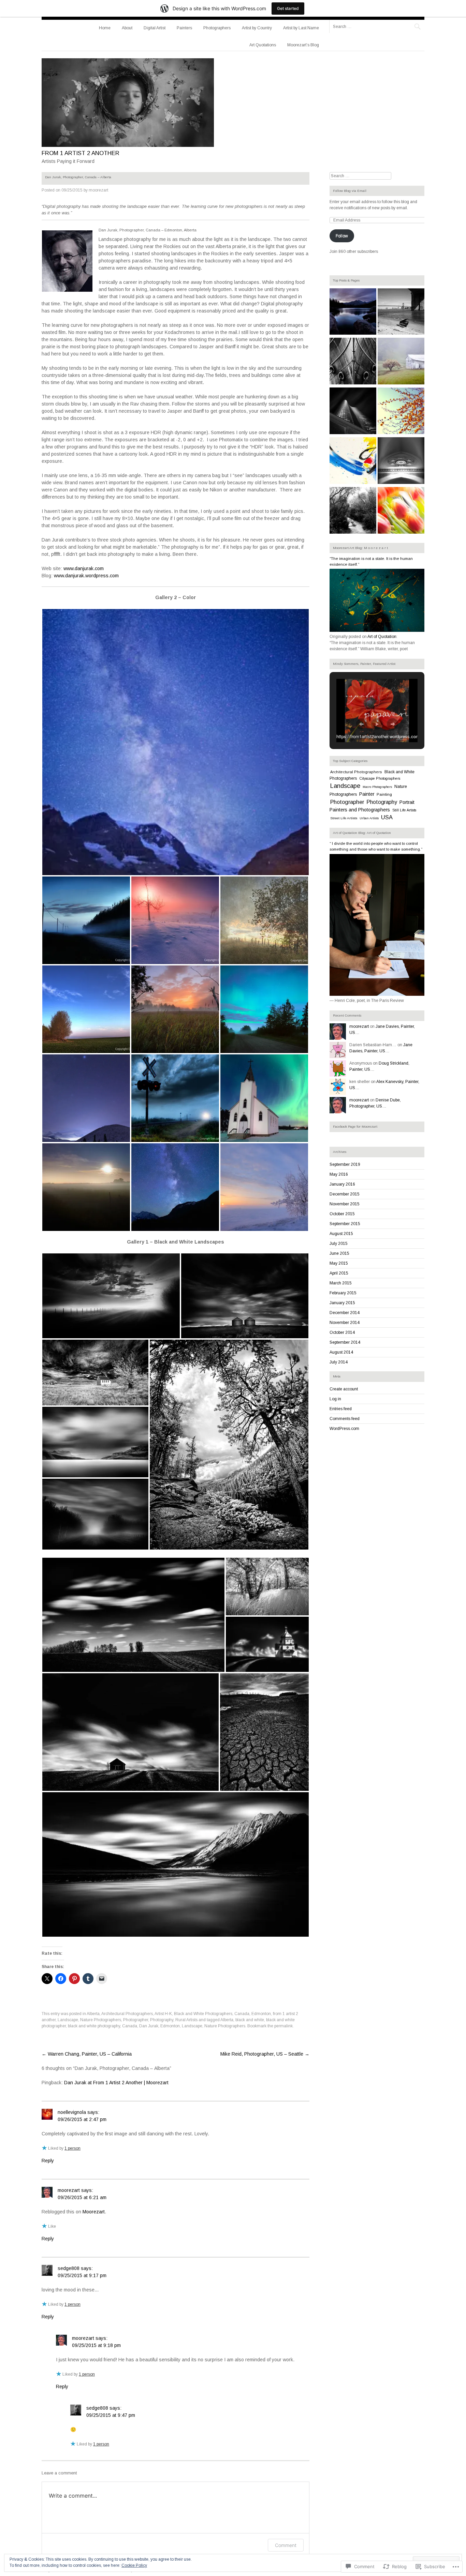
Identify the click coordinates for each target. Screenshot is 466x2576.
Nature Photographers (101, 2020)
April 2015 (339, 1273)
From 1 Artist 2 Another (81, 153)
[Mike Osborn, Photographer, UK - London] (401, 461)
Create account (344, 1389)
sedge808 (69, 2268)
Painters (184, 28)
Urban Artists (369, 818)
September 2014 (345, 1342)
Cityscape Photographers (380, 778)
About (127, 28)
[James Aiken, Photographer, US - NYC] (353, 362)
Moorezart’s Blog (303, 45)
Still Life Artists (404, 810)
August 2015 (341, 1234)
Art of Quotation (382, 637)
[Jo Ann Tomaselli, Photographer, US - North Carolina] (401, 362)
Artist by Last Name (301, 28)
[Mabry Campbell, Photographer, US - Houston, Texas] (353, 412)
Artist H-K (163, 2014)
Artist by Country (257, 28)
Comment (286, 2545)
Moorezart (94, 2212)
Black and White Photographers (203, 2014)
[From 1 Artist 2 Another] (128, 145)
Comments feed (345, 1419)
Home (105, 28)
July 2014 (339, 1362)
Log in (335, 1399)
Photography (162, 2020)
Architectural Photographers (127, 2014)
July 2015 (339, 1244)
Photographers (217, 28)
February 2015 (343, 1293)
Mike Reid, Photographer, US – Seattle (265, 2054)
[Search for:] (377, 26)
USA (387, 817)
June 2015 (339, 1253)
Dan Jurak (149, 2026)
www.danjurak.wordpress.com (86, 576)
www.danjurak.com (84, 568)
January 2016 (342, 1184)
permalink (283, 2026)
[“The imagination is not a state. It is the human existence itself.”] (377, 630)
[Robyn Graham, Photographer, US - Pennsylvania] (401, 511)
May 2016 (339, 1174)
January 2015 (342, 1303)
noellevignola (72, 2112)
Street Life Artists (344, 818)
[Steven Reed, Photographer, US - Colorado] (353, 313)
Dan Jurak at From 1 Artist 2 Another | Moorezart (116, 2083)
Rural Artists (186, 2020)
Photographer (136, 2020)
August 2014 (341, 1352)
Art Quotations (263, 45)
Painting (384, 794)
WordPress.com (344, 1429)
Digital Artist (155, 28)
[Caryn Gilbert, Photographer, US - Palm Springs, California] (401, 412)
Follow (342, 236)
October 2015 (342, 1214)
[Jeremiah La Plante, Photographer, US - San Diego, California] (353, 511)
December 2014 (345, 1313)
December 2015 (345, 1194)
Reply (48, 2161)
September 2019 (345, 1164)
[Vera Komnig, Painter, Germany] (353, 461)
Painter (367, 794)
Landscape (68, 2020)
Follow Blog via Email (350, 191)
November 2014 (345, 1323)
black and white (250, 2020)
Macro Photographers (377, 787)
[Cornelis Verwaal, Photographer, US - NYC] (401, 313)
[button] (176, 742)
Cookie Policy (134, 2565)
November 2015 (345, 1204)
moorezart (98, 190)
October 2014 (342, 1332)
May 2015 (339, 1263)
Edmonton (261, 2014)
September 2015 (345, 1224)
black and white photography (94, 2026)
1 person (72, 2148)
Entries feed (341, 1409)
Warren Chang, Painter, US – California (87, 2054)
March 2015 (341, 1283)
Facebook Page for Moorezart (355, 1126)
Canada (242, 2014)
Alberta (93, 2014)
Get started (288, 8)
